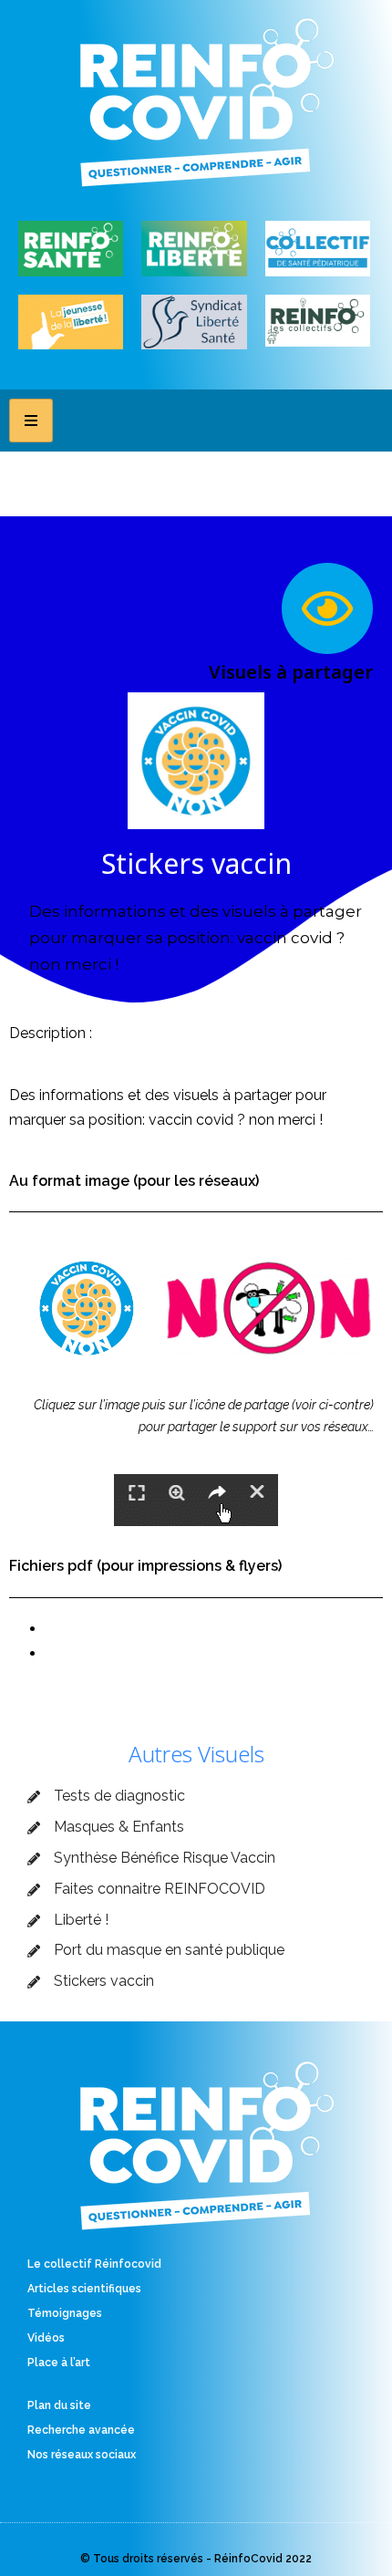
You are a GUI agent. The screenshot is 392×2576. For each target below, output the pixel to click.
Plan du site (59, 2405)
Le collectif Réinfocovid (94, 2264)
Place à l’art (59, 2363)
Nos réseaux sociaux (82, 2455)
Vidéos (46, 2338)
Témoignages (65, 2313)
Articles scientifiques (84, 2289)
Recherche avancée (81, 2430)
